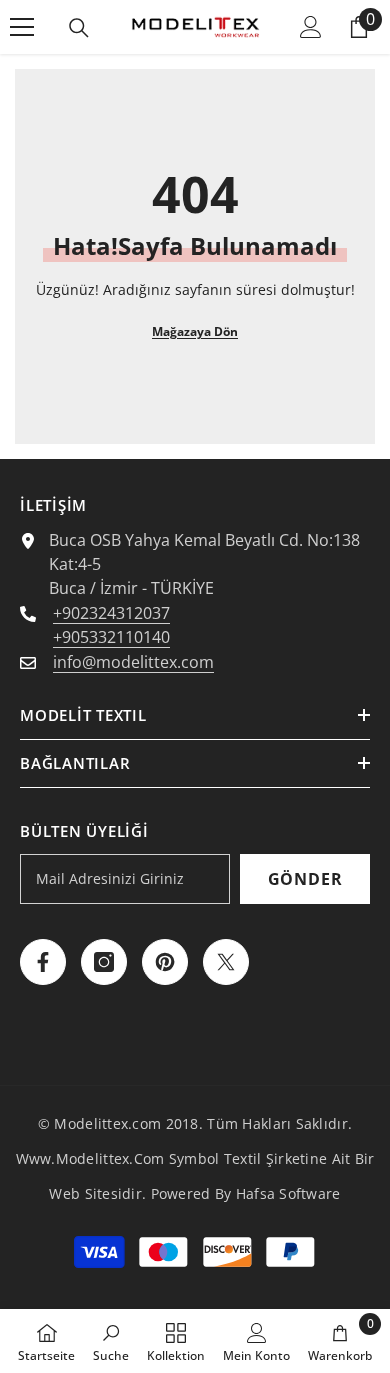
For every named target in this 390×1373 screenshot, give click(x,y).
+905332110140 (111, 637)
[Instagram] (104, 962)
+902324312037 (111, 613)
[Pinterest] (165, 962)
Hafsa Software (288, 1193)
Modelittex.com (107, 1123)
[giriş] (311, 27)
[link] (111, 1341)
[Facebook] (43, 962)
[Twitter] (226, 962)
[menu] (22, 27)
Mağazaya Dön (195, 331)
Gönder (305, 879)
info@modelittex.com (133, 662)
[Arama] (79, 28)
